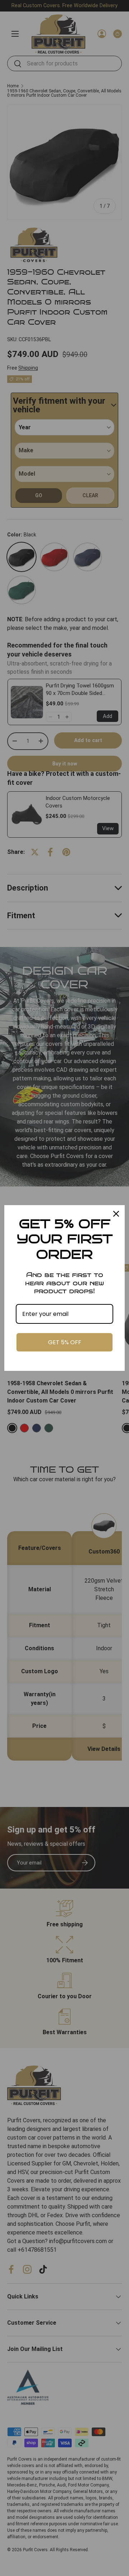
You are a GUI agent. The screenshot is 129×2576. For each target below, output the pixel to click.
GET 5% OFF (65, 1342)
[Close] (116, 1214)
